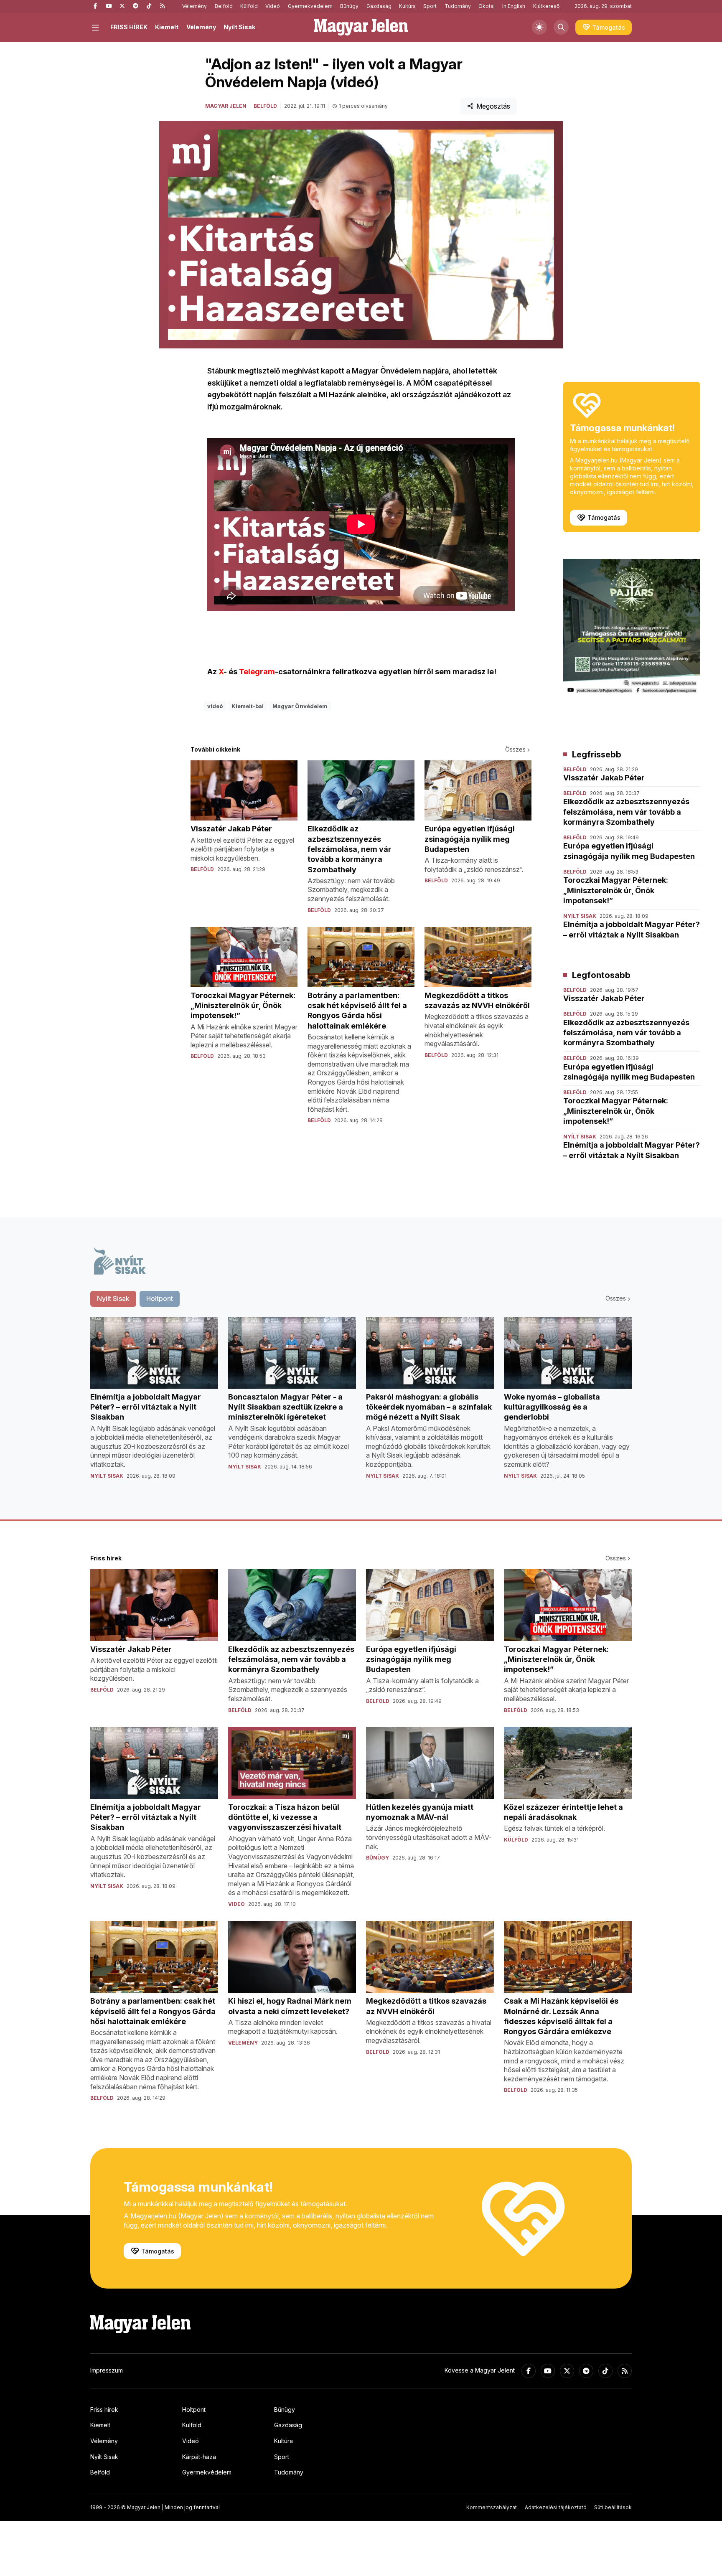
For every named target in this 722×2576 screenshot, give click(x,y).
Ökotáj (487, 6)
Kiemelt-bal (248, 706)
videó (215, 706)
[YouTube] (109, 6)
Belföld (224, 6)
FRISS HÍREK (129, 27)
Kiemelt (167, 27)
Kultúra (407, 6)
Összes (515, 749)
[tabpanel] (361, 1405)
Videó (273, 6)
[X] (122, 6)
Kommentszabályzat (492, 2507)
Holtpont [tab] (160, 1298)
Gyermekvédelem (310, 6)
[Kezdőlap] (361, 27)
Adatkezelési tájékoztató (556, 2507)
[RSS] (162, 6)
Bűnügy (349, 6)
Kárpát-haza (199, 2457)
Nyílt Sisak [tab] (113, 1298)
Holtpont (194, 2410)
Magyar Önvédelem (300, 706)
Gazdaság (379, 6)
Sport (430, 6)
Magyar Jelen (226, 106)
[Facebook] (95, 6)
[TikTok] (149, 6)
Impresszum (107, 2370)
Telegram (257, 672)
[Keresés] (561, 27)
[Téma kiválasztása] (539, 27)
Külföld (249, 6)
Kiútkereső (546, 6)
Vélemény (194, 6)
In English (514, 6)
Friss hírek (104, 2410)
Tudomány (458, 6)
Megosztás (493, 106)
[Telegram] (135, 6)
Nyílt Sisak (239, 27)
